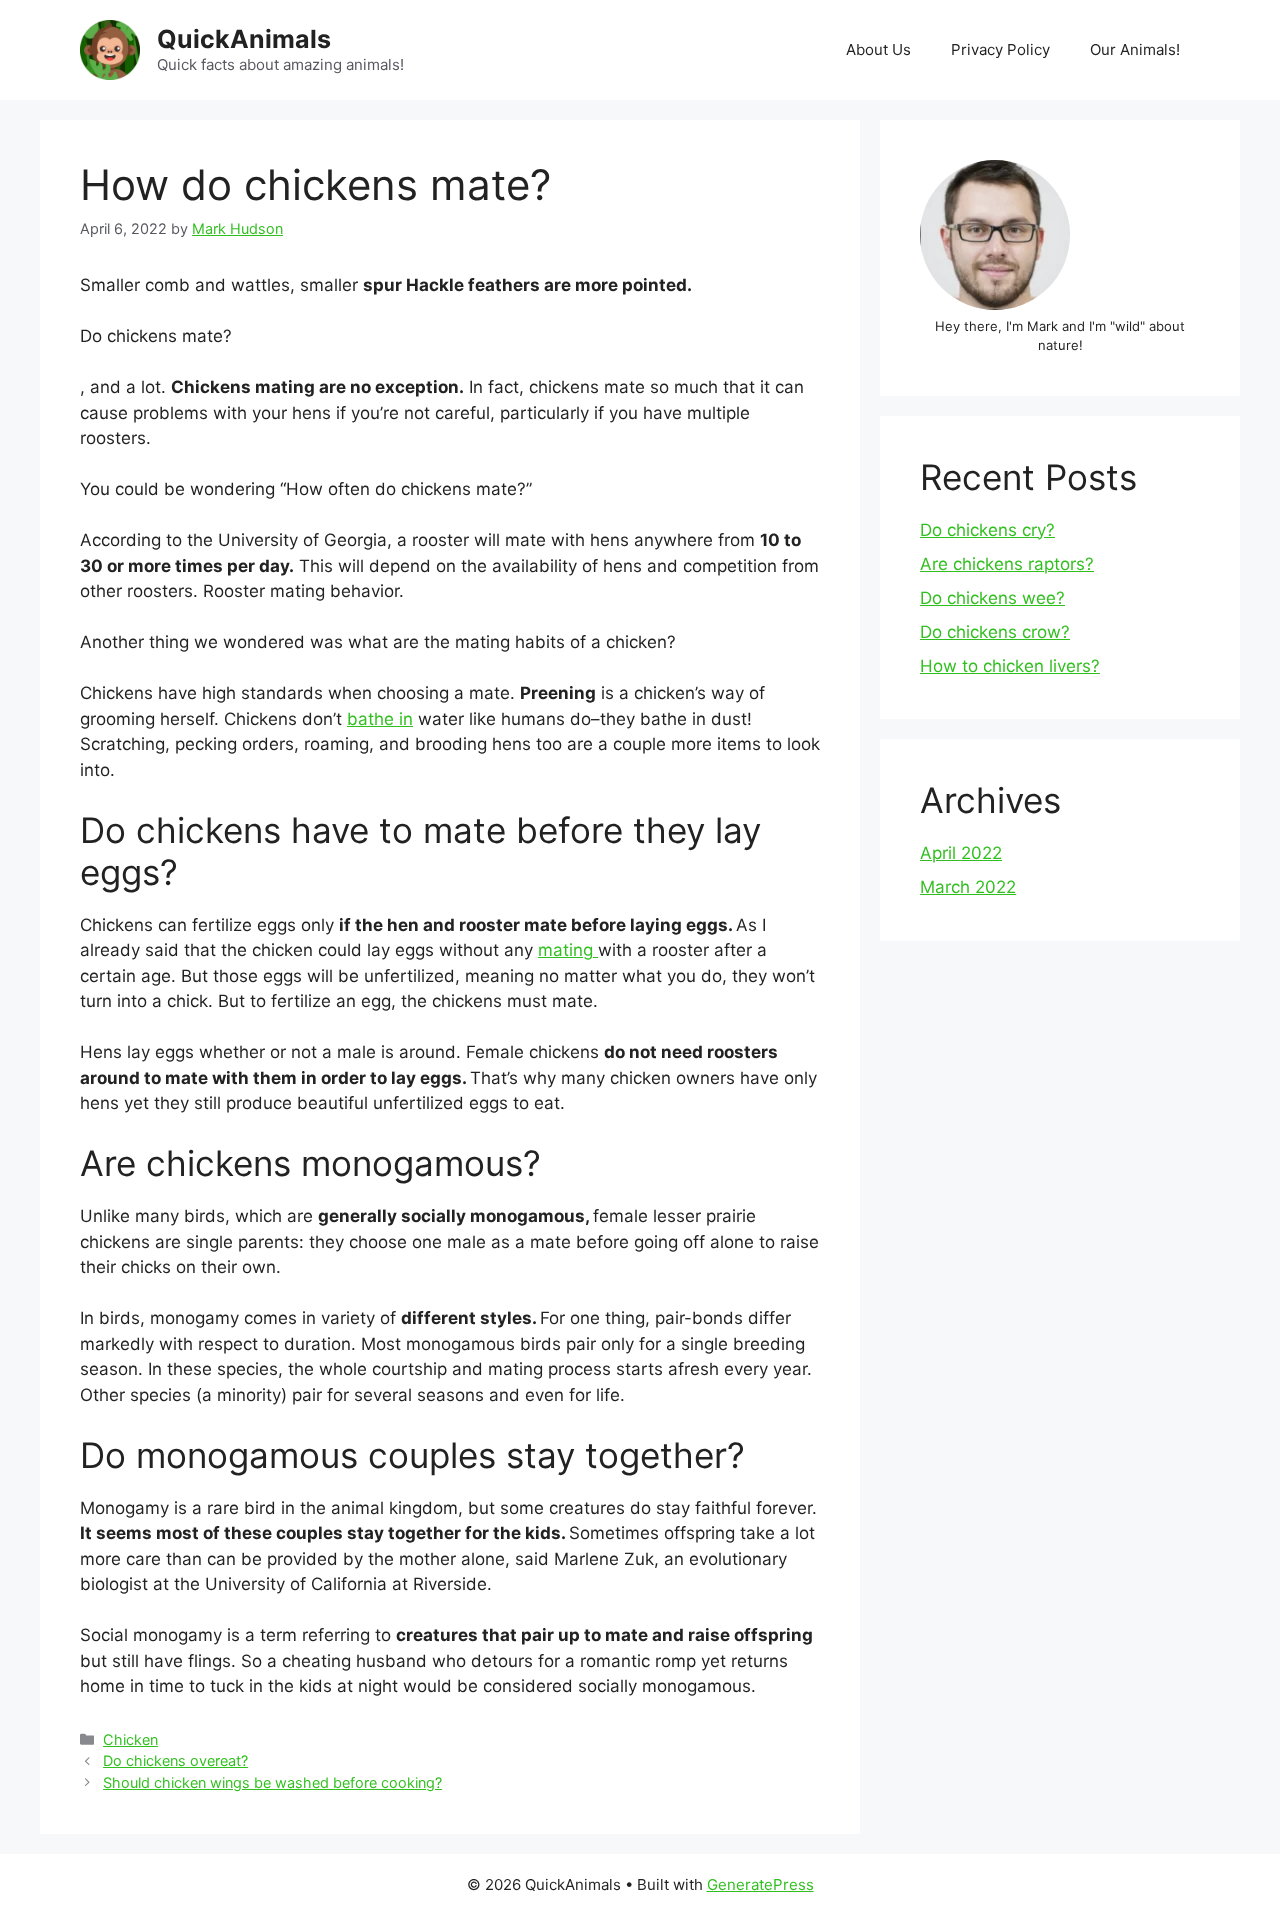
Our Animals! (1135, 49)
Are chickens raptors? (1007, 564)
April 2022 (961, 853)
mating (568, 950)
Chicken (130, 1739)
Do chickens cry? (987, 530)
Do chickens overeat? (175, 1760)
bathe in (380, 719)
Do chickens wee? (992, 598)
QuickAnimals (244, 39)
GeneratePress (760, 1884)
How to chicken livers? (1010, 666)
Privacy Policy (1000, 49)
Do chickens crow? (995, 632)
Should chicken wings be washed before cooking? (272, 1782)
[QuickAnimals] (110, 49)
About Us (878, 49)
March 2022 (968, 887)
